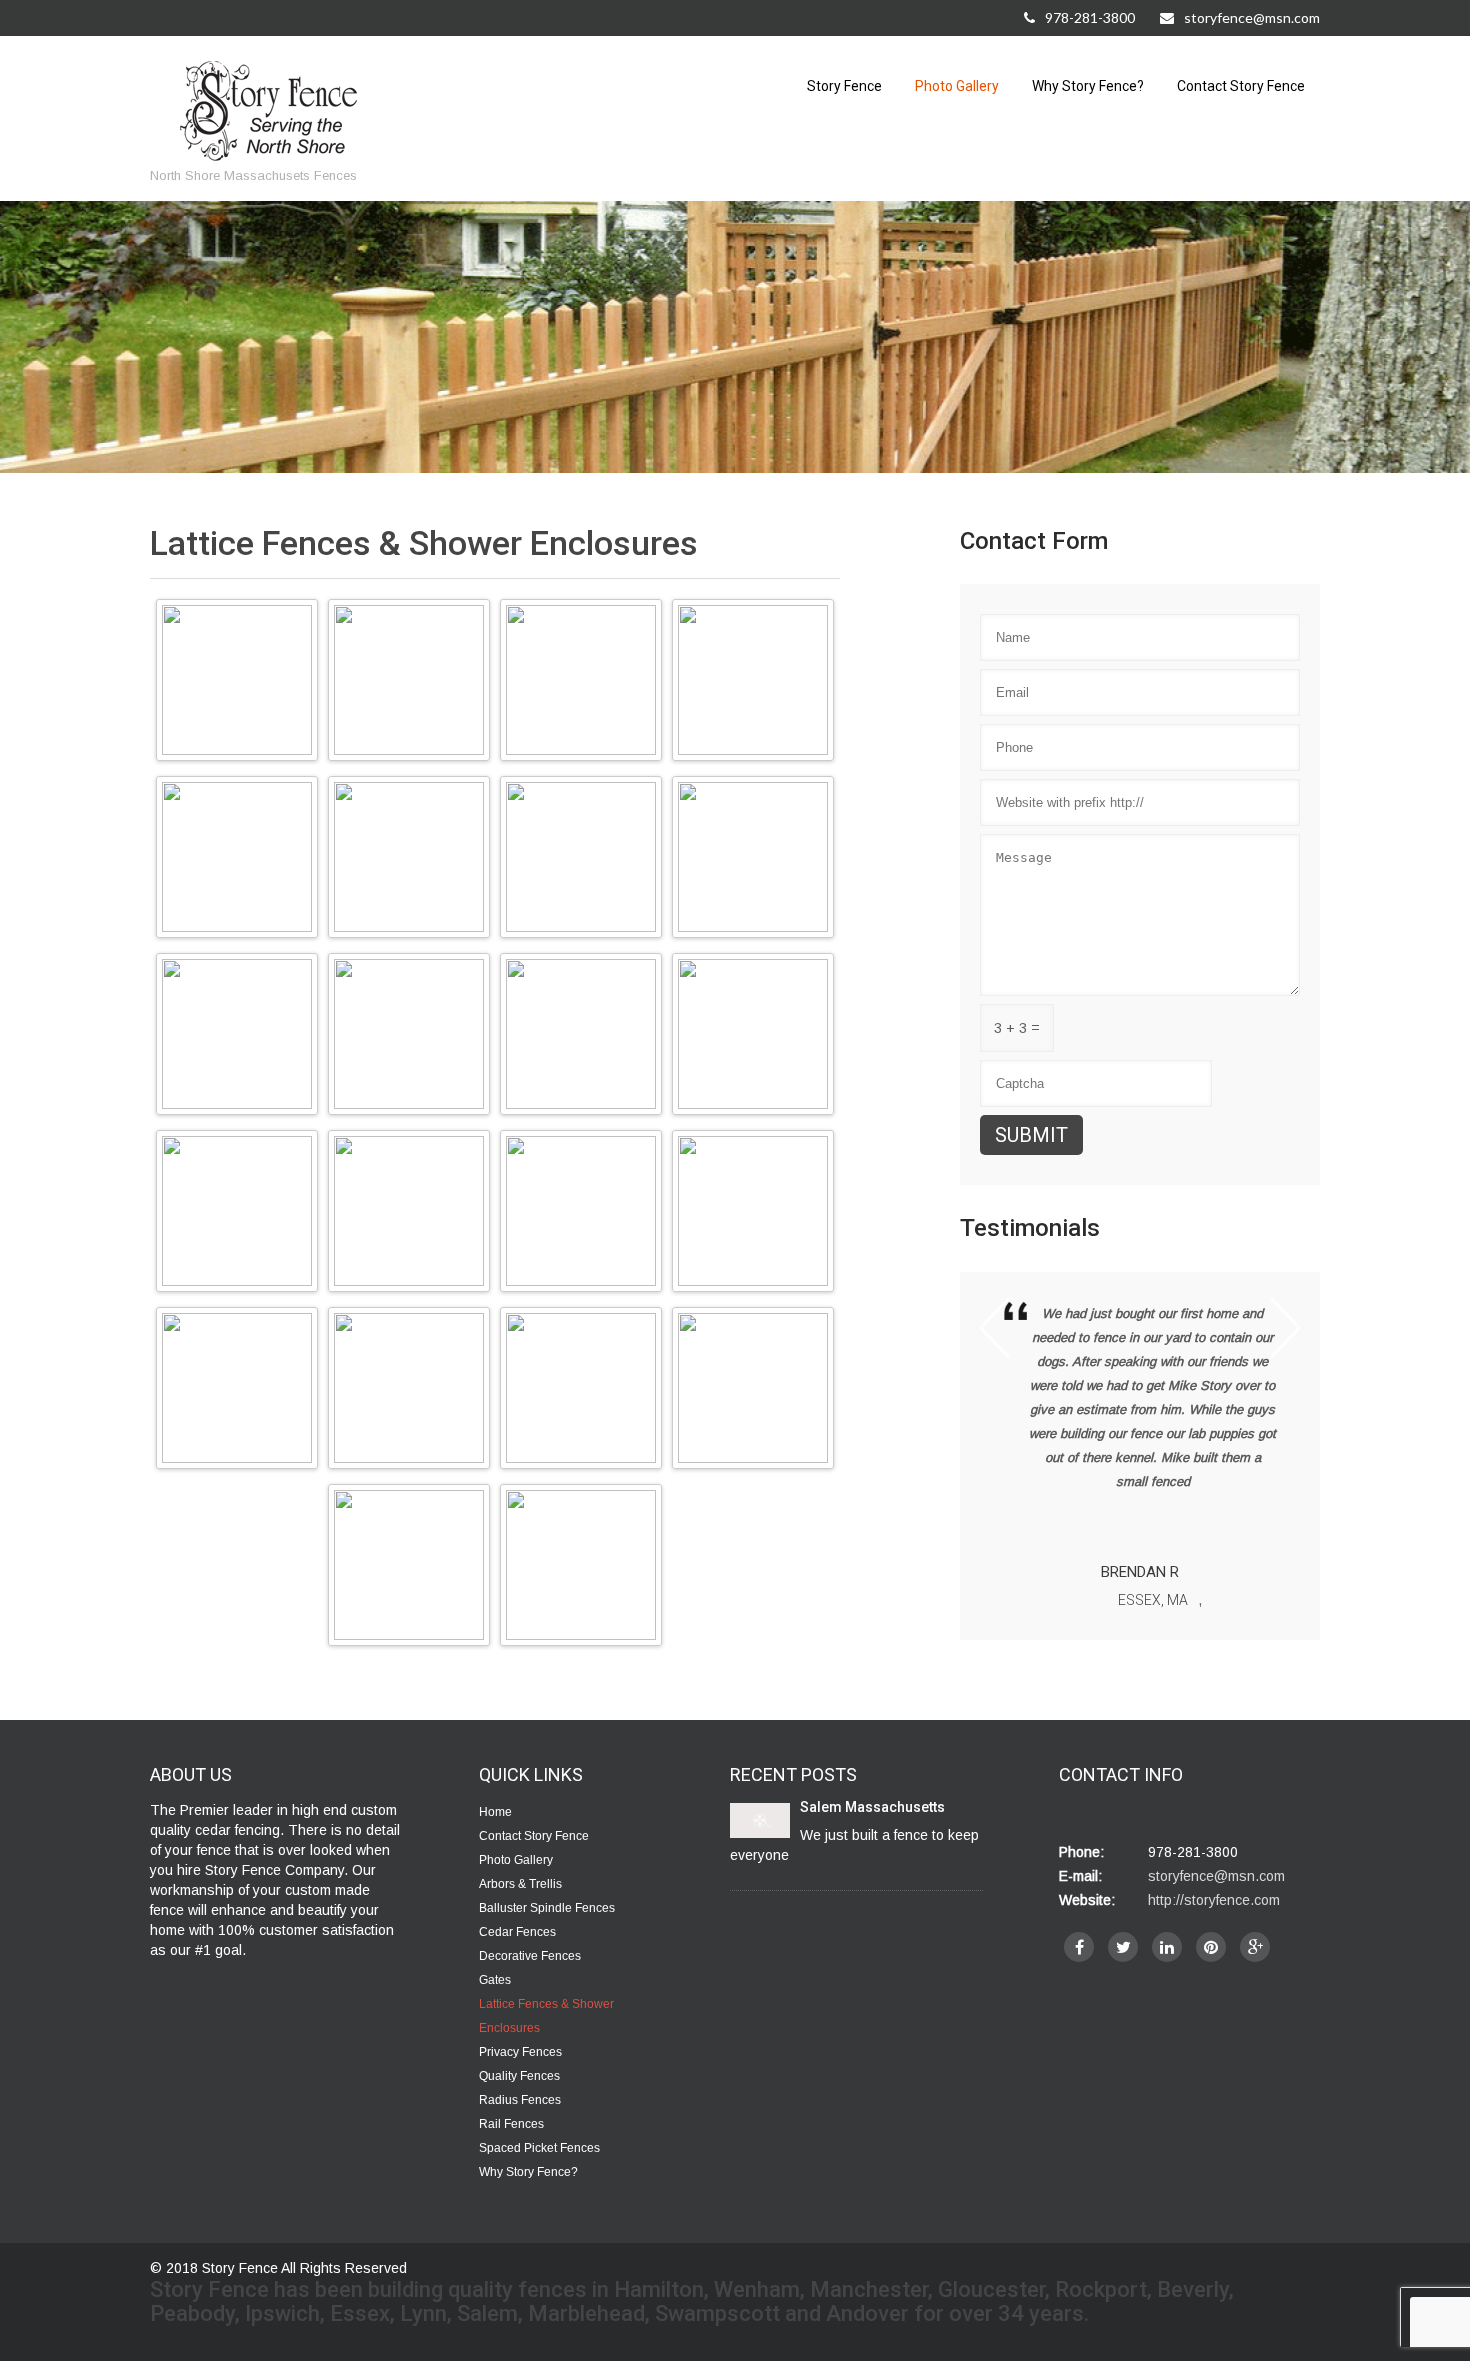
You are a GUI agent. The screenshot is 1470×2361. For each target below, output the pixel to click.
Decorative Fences (530, 1956)
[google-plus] (1255, 1947)
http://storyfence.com (1214, 1900)
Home (495, 1812)
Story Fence (844, 86)
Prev (995, 1328)
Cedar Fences (517, 1932)
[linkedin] (1167, 1947)
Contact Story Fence (1241, 86)
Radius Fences (520, 2100)
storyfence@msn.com (1252, 17)
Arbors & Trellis (520, 1884)
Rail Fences (511, 2124)
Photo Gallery (957, 86)
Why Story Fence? (1088, 86)
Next (1285, 1328)
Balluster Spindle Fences (547, 1908)
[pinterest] (1211, 1947)
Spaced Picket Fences (539, 2148)
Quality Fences (519, 2076)
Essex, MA (1153, 1600)
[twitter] (1123, 1947)
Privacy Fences (520, 2052)
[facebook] (1079, 1947)
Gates (495, 1980)
